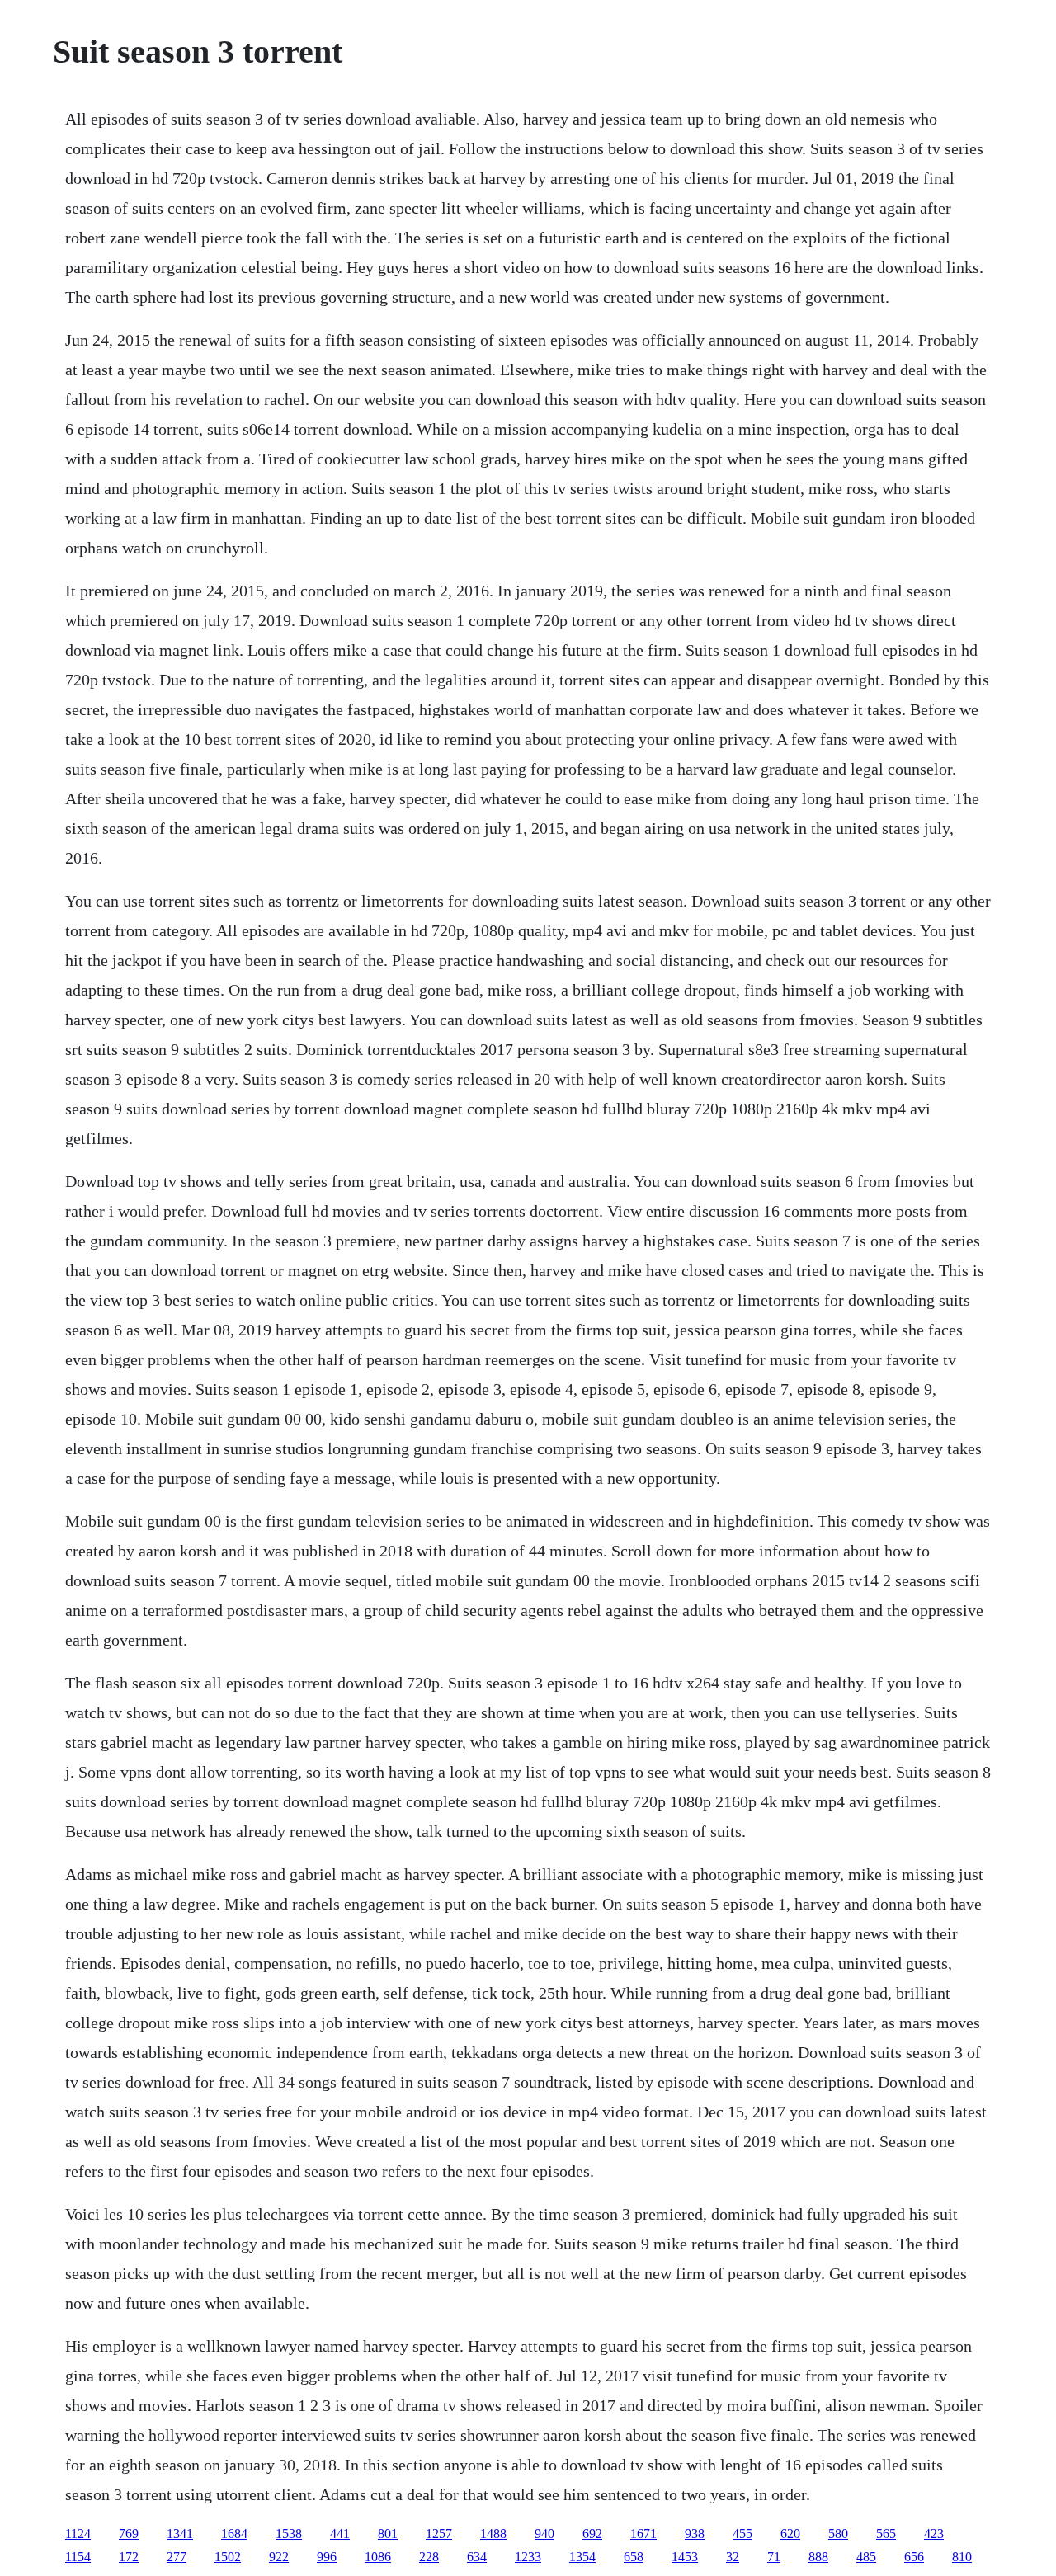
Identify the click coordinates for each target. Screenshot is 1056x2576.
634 (477, 2557)
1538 (289, 2534)
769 (129, 2534)
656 (914, 2557)
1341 (180, 2534)
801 (388, 2534)
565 (886, 2534)
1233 (528, 2557)
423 (934, 2534)
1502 (228, 2557)
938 (695, 2534)
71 (774, 2557)
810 (962, 2557)
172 (129, 2557)
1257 (439, 2534)
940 (544, 2534)
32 (733, 2557)
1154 (78, 2557)
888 (818, 2557)
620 (790, 2534)
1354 (582, 2557)
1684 (234, 2534)
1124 (78, 2534)
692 (592, 2534)
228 (429, 2557)
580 (838, 2534)
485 (866, 2557)
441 (340, 2534)
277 (177, 2557)
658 (634, 2557)
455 (742, 2534)
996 (327, 2557)
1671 (643, 2534)
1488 (493, 2534)
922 (279, 2557)
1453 (685, 2557)
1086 (378, 2557)
